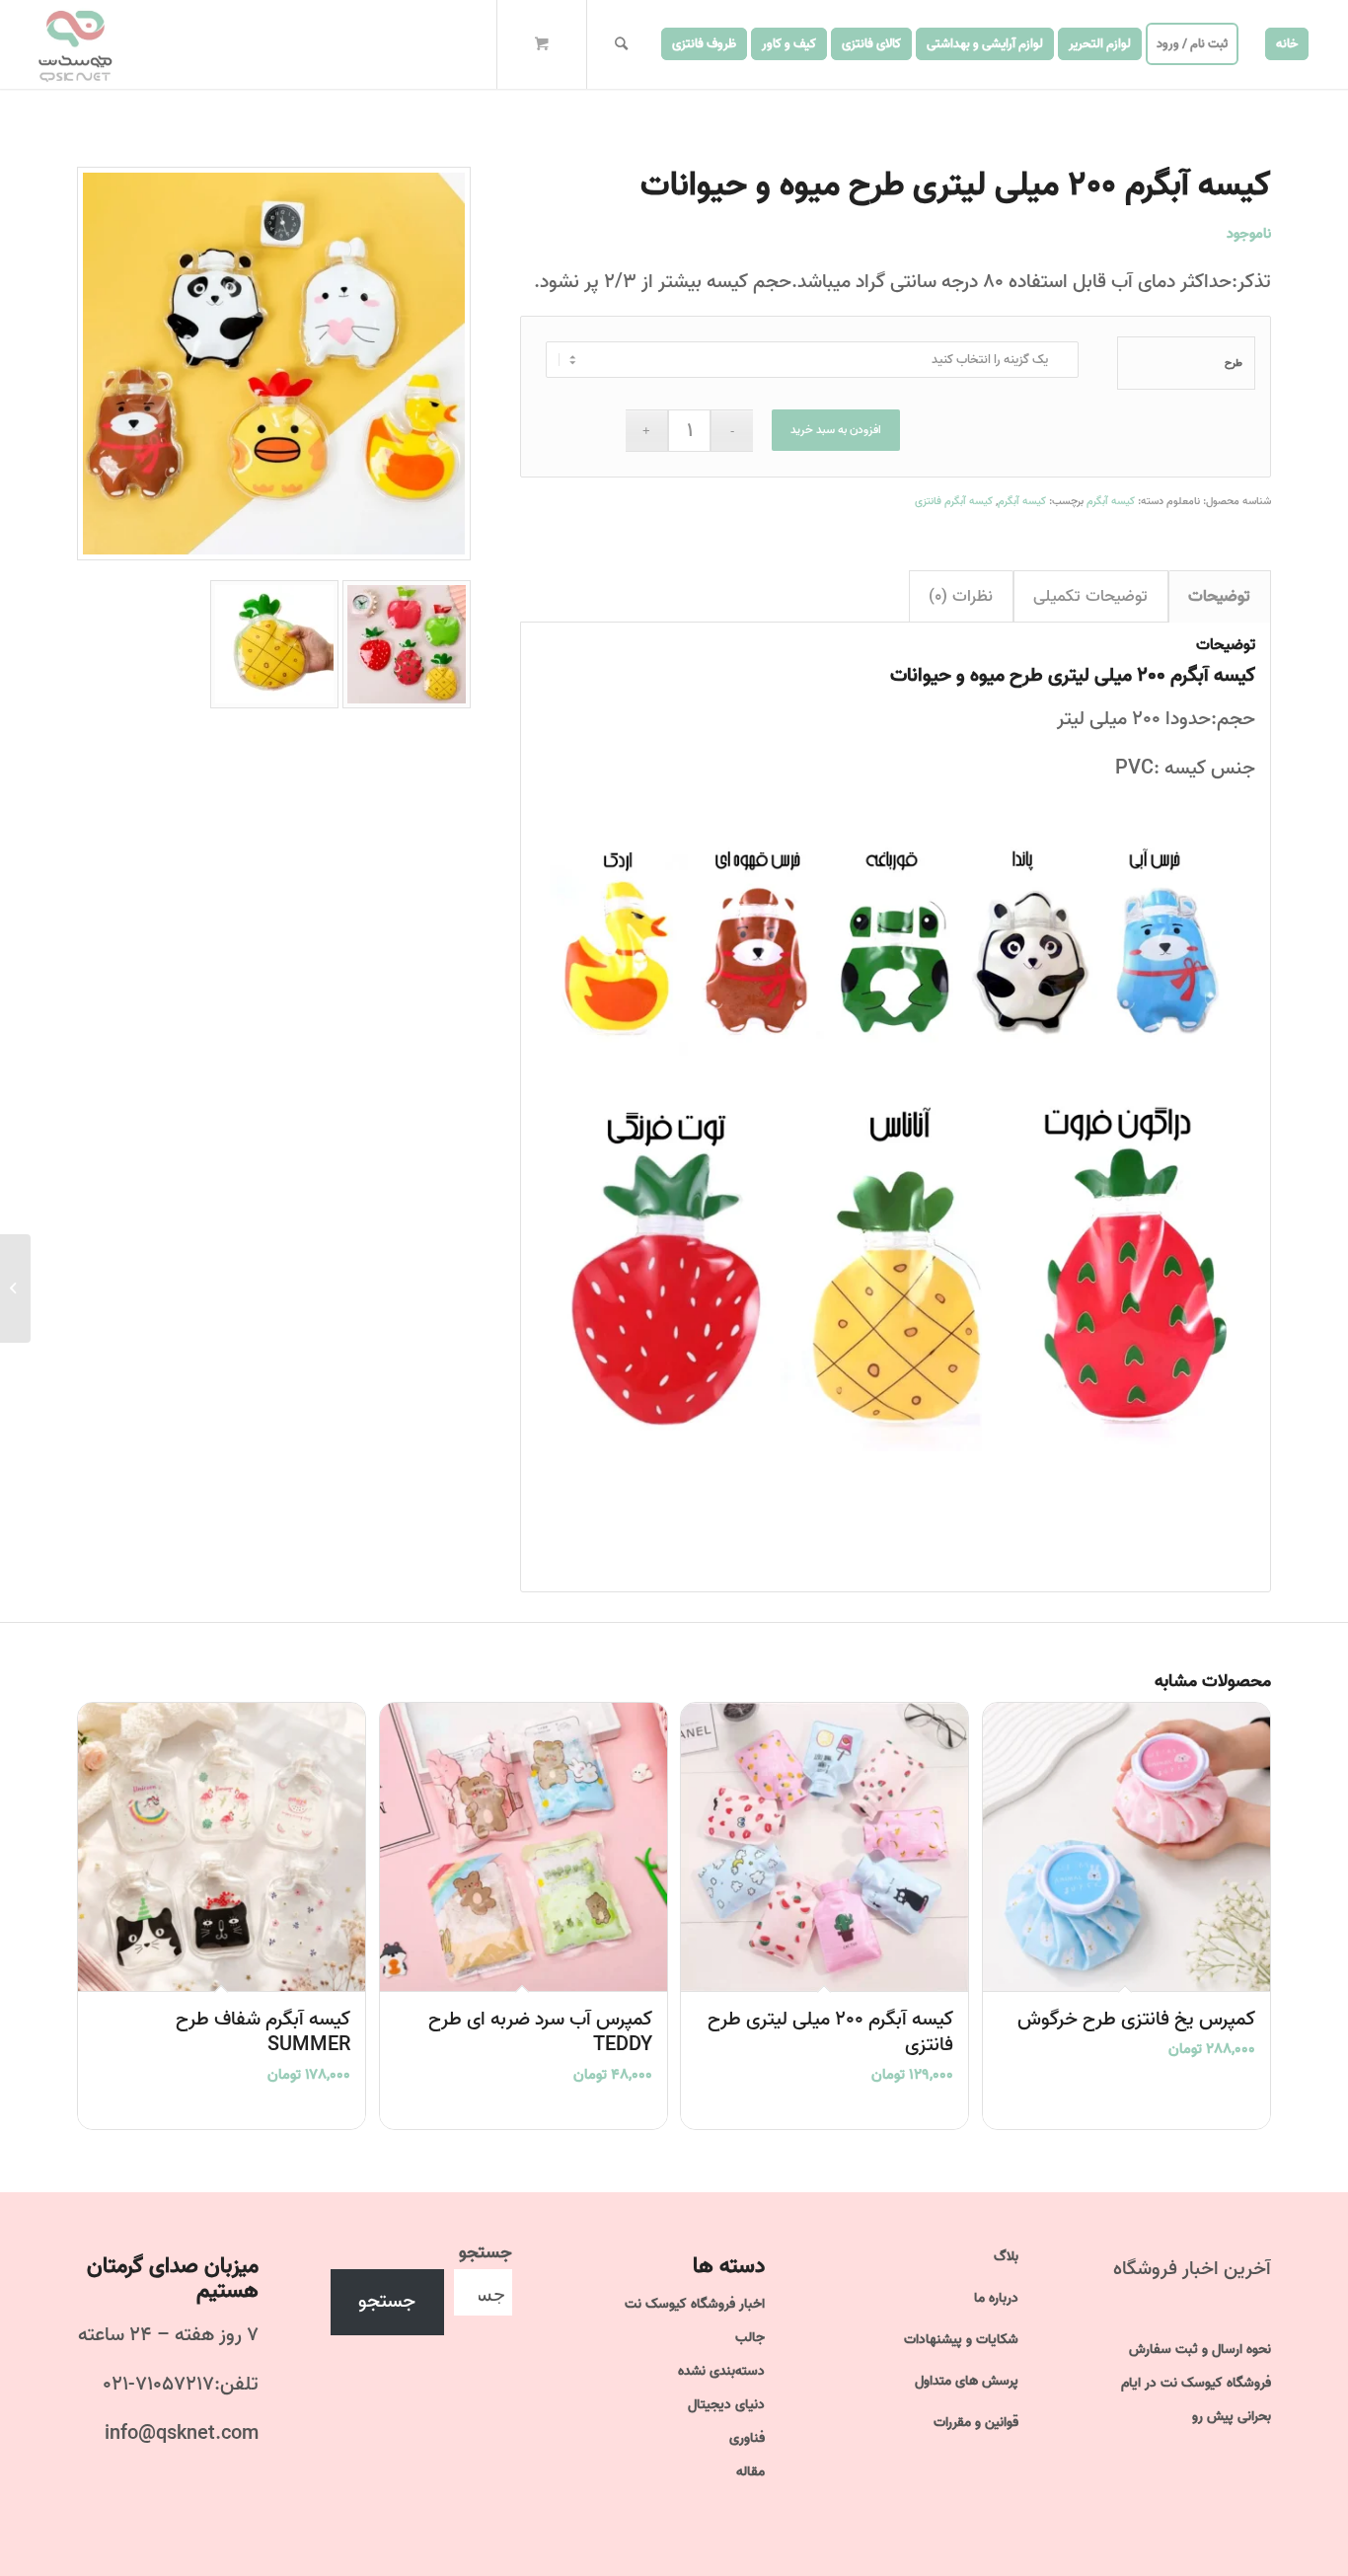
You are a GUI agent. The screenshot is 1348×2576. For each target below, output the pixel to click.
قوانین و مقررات (976, 2423)
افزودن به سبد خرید (836, 430)
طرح (1234, 363)
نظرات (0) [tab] (961, 596)
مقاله (750, 2472)
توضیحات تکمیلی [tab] (1090, 596)
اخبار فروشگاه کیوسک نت (695, 2304)
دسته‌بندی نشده (721, 2371)
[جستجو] (621, 44)
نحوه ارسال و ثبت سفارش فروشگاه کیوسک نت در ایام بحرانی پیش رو (1196, 2383)
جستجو (486, 2252)
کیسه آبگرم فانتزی (954, 501)
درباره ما (996, 2298)
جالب (750, 2338)
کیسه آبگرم (1111, 501)
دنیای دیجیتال (726, 2405)
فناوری (747, 2438)
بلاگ (1006, 2257)
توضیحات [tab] (1219, 596)
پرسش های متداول (967, 2381)
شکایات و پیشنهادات (961, 2340)
